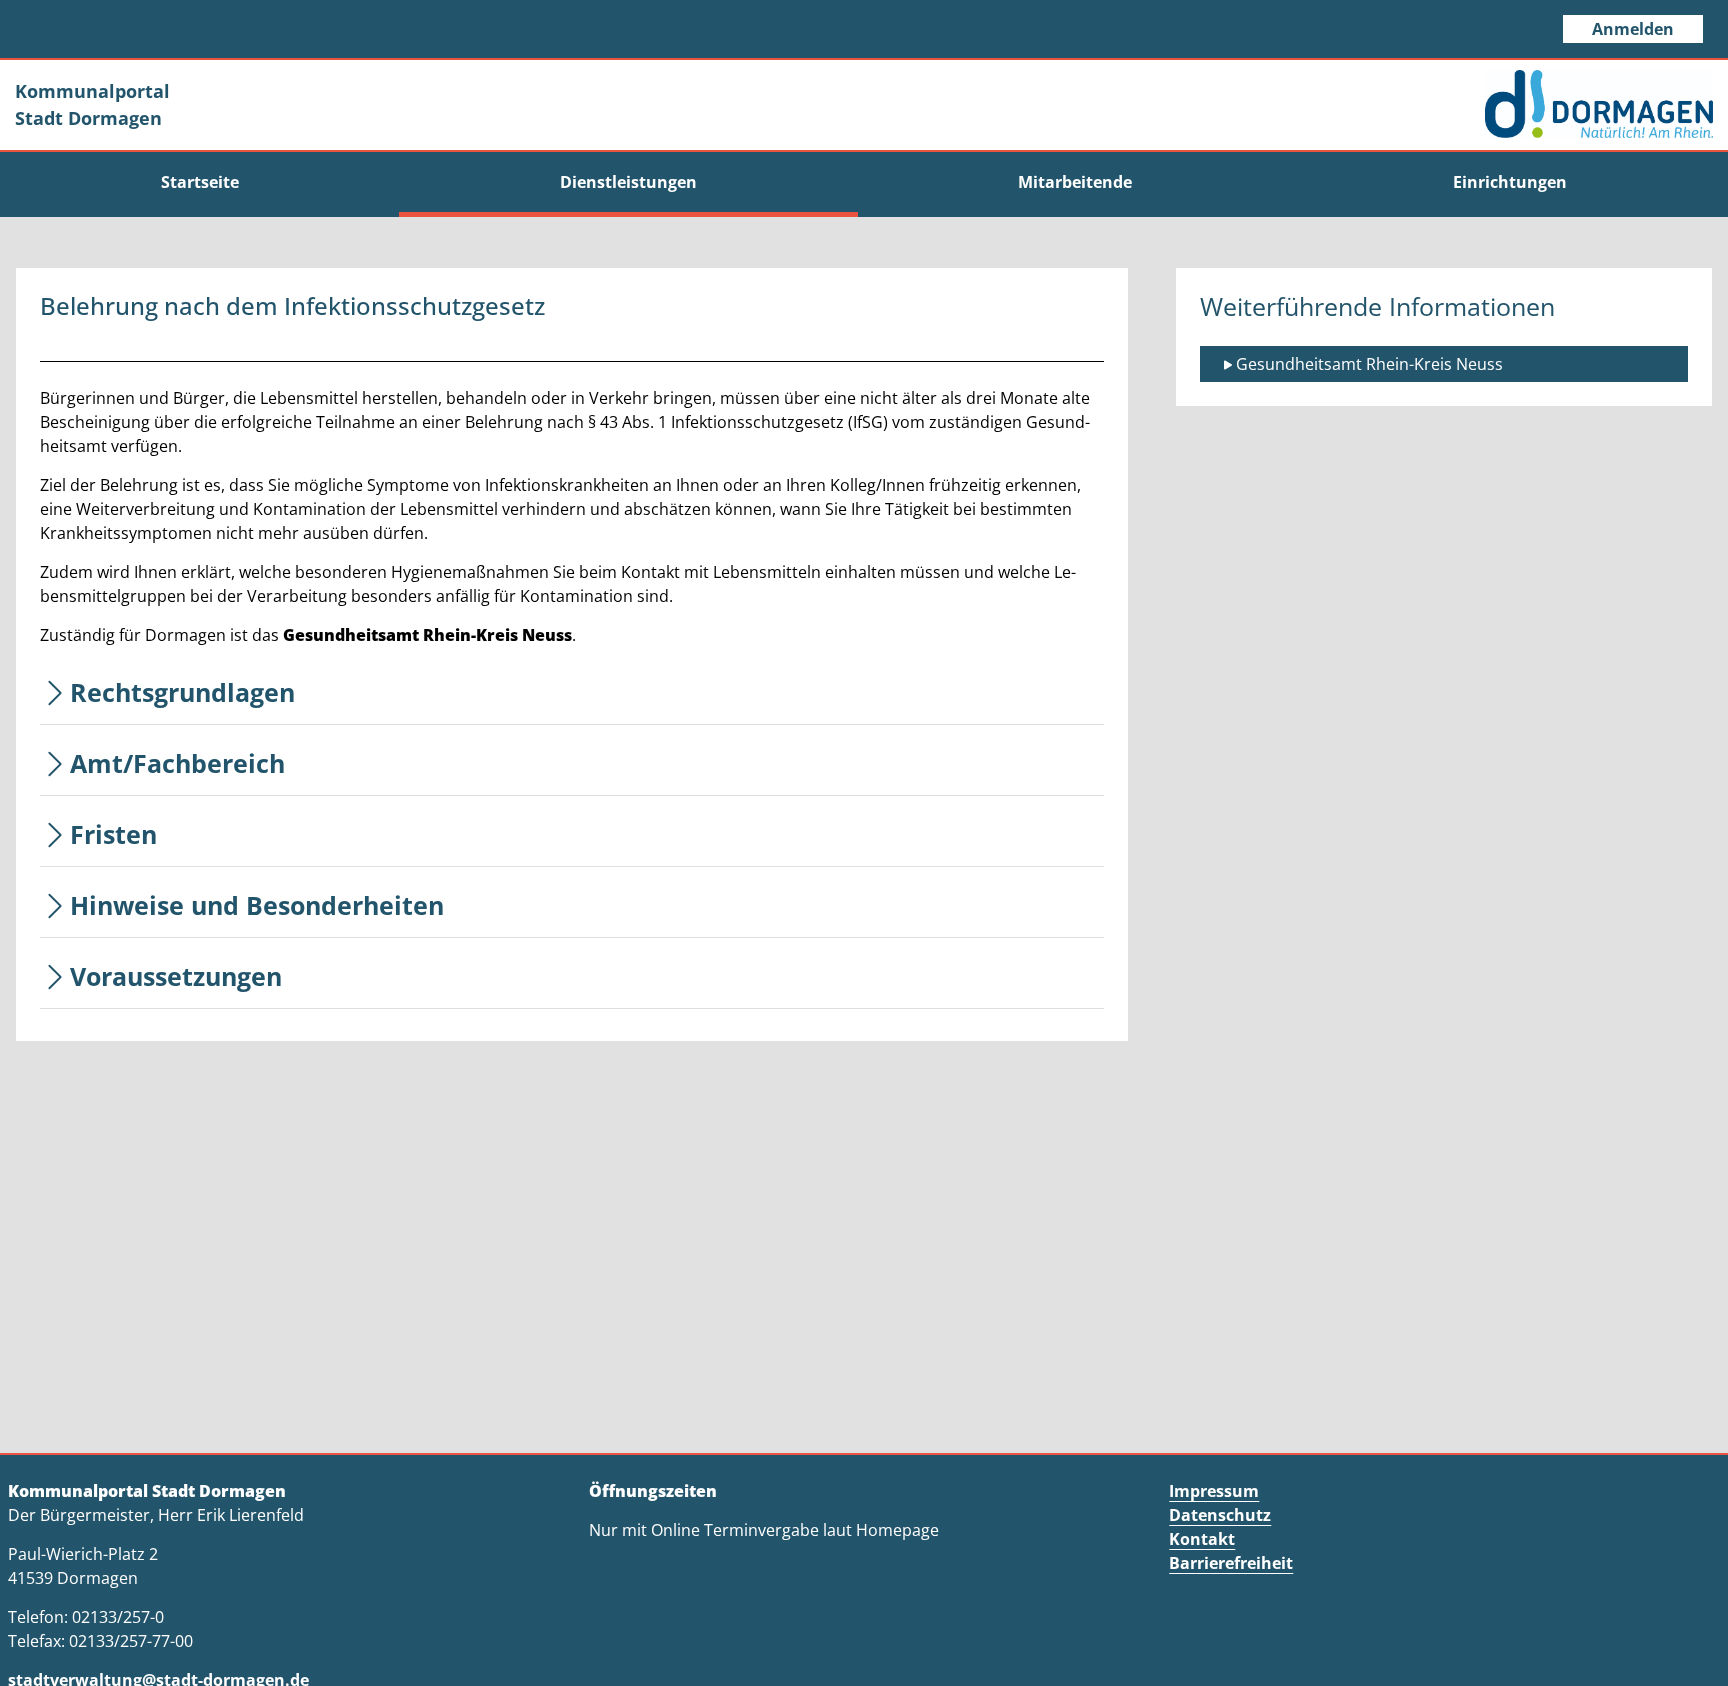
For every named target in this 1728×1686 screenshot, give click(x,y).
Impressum (1214, 1491)
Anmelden (1633, 29)
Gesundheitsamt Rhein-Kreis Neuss (1369, 364)
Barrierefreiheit (1231, 1563)
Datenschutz (1220, 1515)
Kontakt (1202, 1539)
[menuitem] (199, 182)
